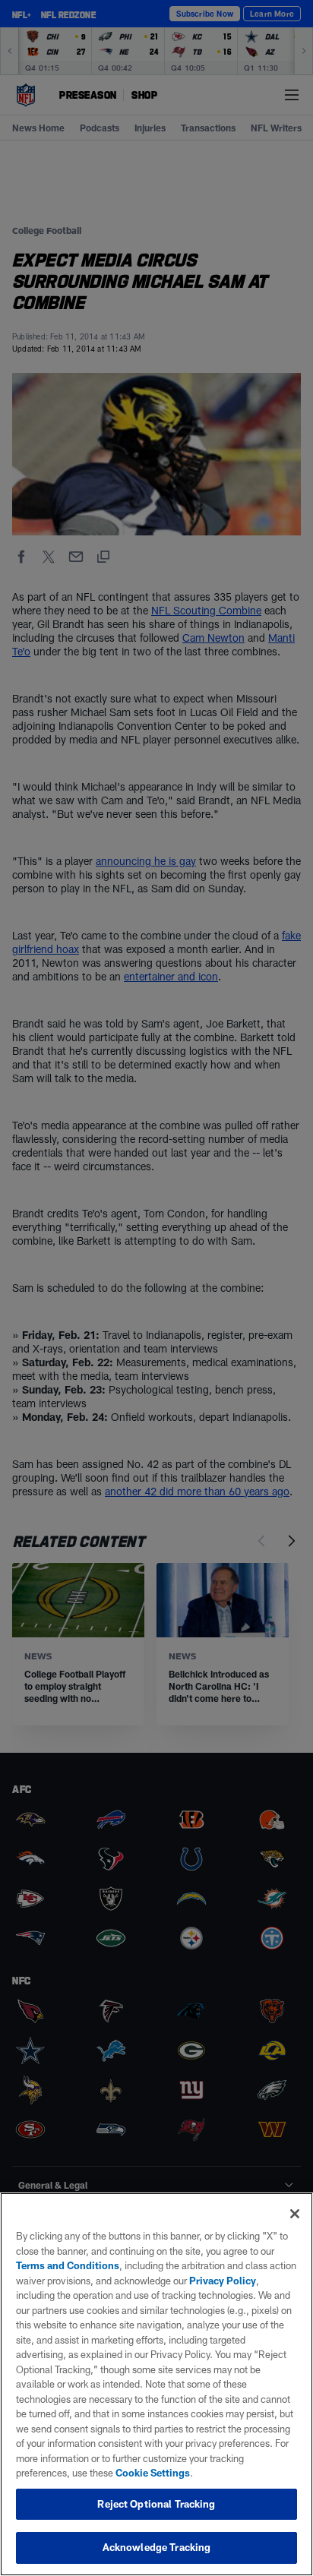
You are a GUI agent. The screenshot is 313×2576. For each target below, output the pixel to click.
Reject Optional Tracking (156, 2504)
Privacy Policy (223, 2281)
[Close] (295, 2214)
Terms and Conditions (68, 2265)
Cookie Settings (153, 2473)
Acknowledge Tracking (157, 2547)
